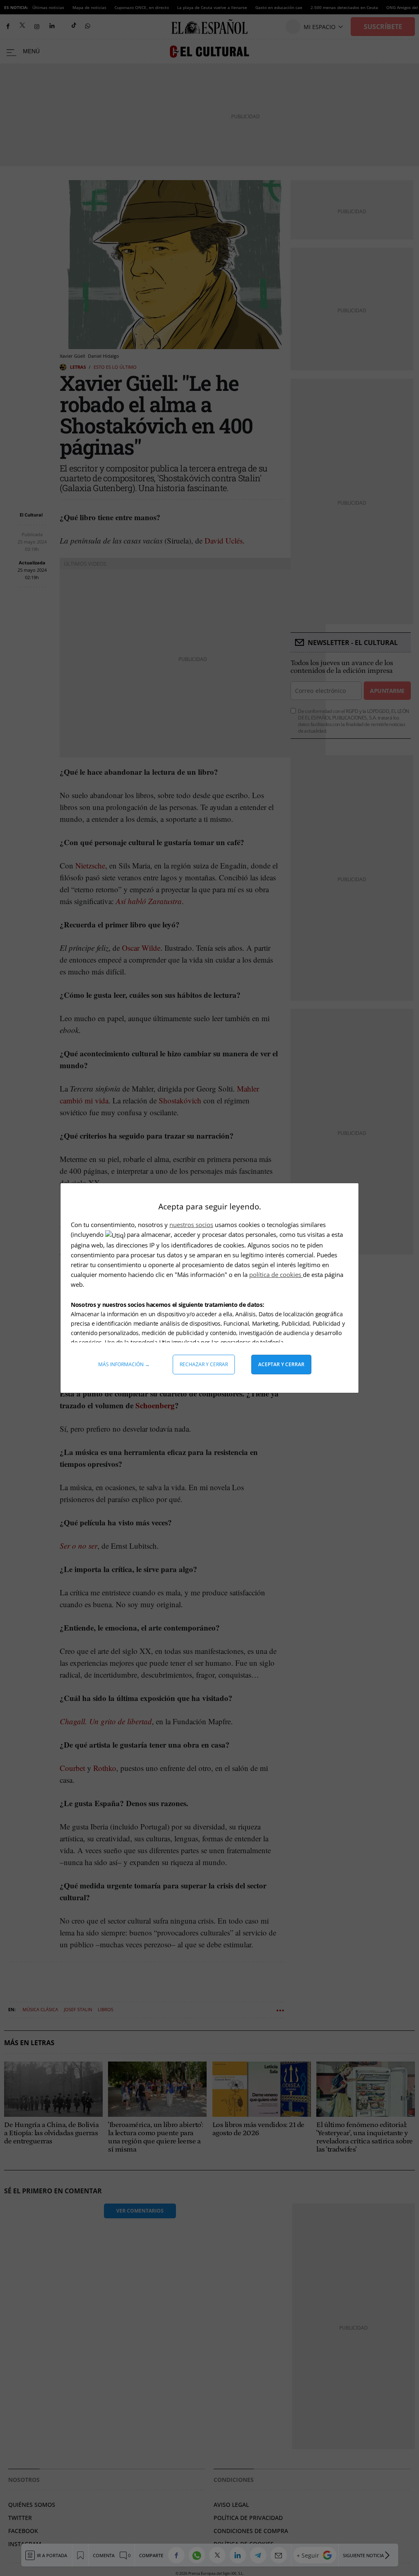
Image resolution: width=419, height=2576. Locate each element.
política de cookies (276, 1274)
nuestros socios (191, 1225)
